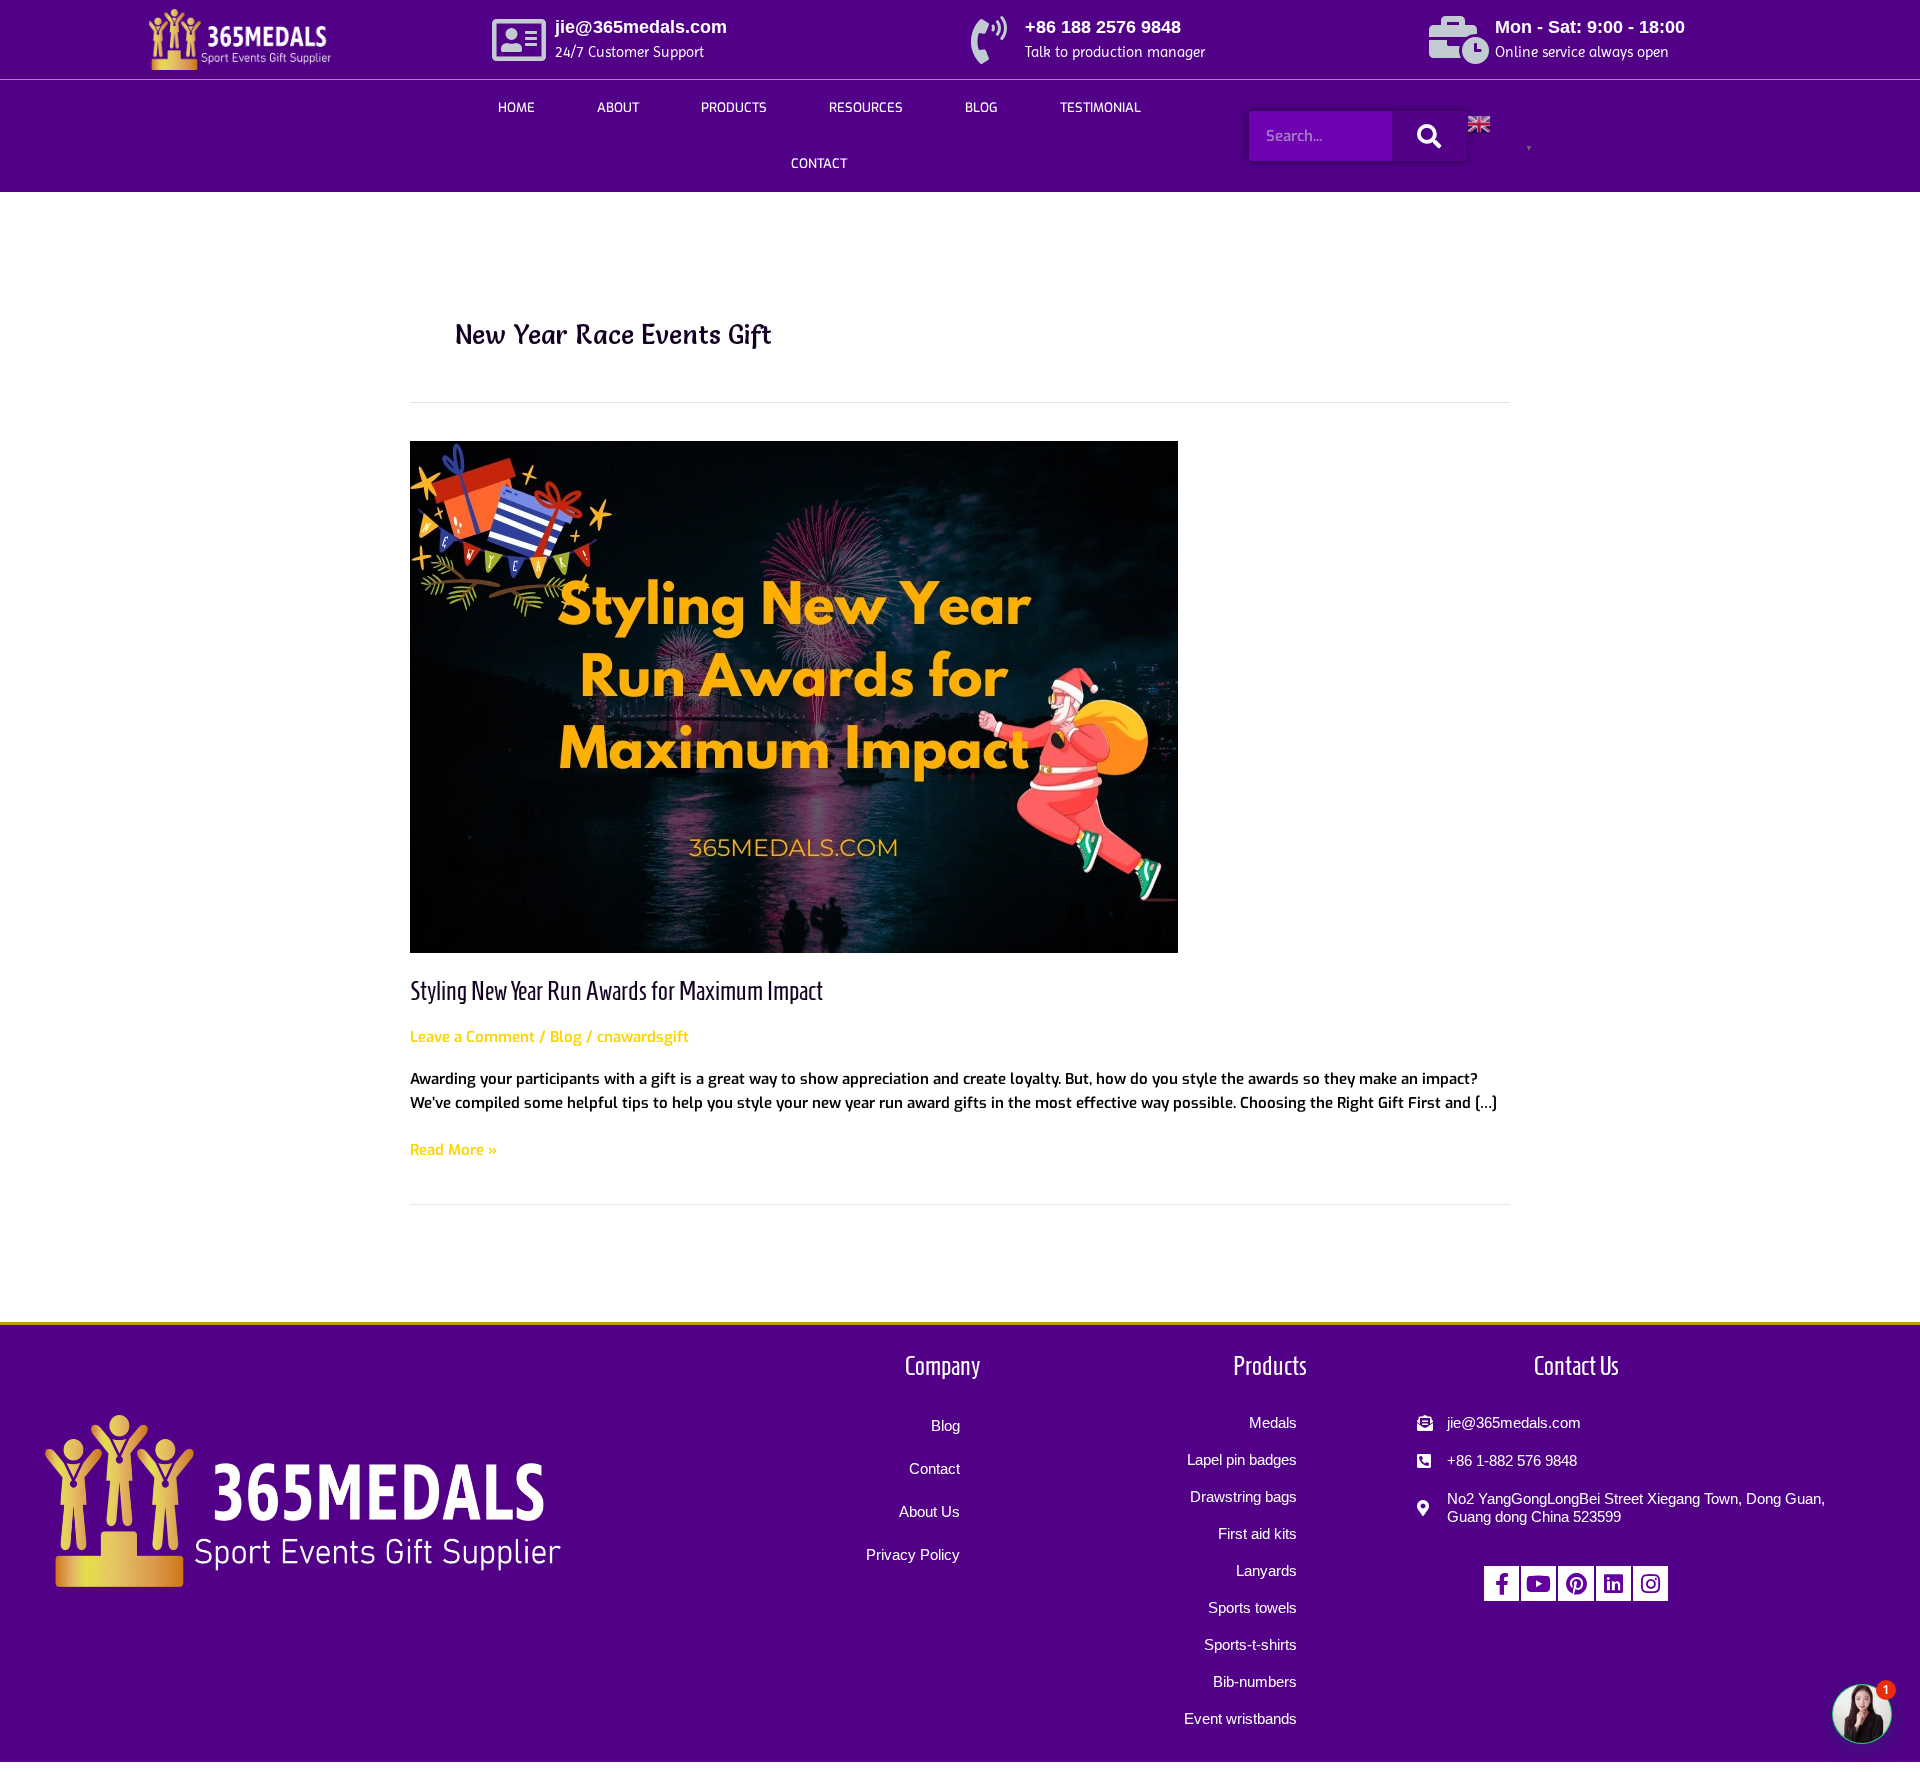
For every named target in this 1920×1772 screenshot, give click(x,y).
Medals (1273, 1422)
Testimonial (1100, 107)
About (618, 107)
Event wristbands (1240, 1718)
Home (516, 107)
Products (734, 107)
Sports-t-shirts (1250, 1644)
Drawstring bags (1243, 1496)
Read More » (453, 1149)
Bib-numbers (1255, 1681)
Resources (866, 107)
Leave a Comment (472, 1037)
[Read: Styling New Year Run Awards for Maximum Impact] (794, 696)
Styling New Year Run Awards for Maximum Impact (616, 991)
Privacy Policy (913, 1554)
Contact (819, 163)
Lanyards (1266, 1570)
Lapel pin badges (1242, 1459)
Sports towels (1252, 1607)
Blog (981, 107)
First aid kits (1257, 1533)
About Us (929, 1511)
